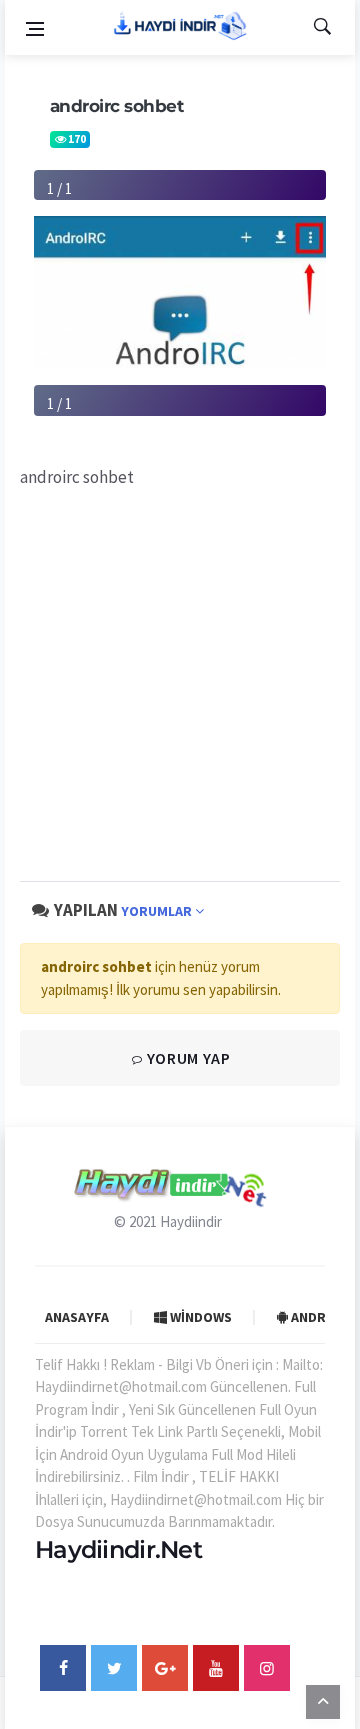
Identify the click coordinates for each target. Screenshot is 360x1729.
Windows (199, 1317)
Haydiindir (191, 1221)
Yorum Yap (186, 1058)
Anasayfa (77, 1317)
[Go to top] (323, 1701)
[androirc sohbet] (180, 290)
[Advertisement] (180, 685)
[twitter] (114, 1668)
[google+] (165, 1668)
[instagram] (267, 1668)
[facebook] (63, 1668)
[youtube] (216, 1668)
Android (318, 1317)
